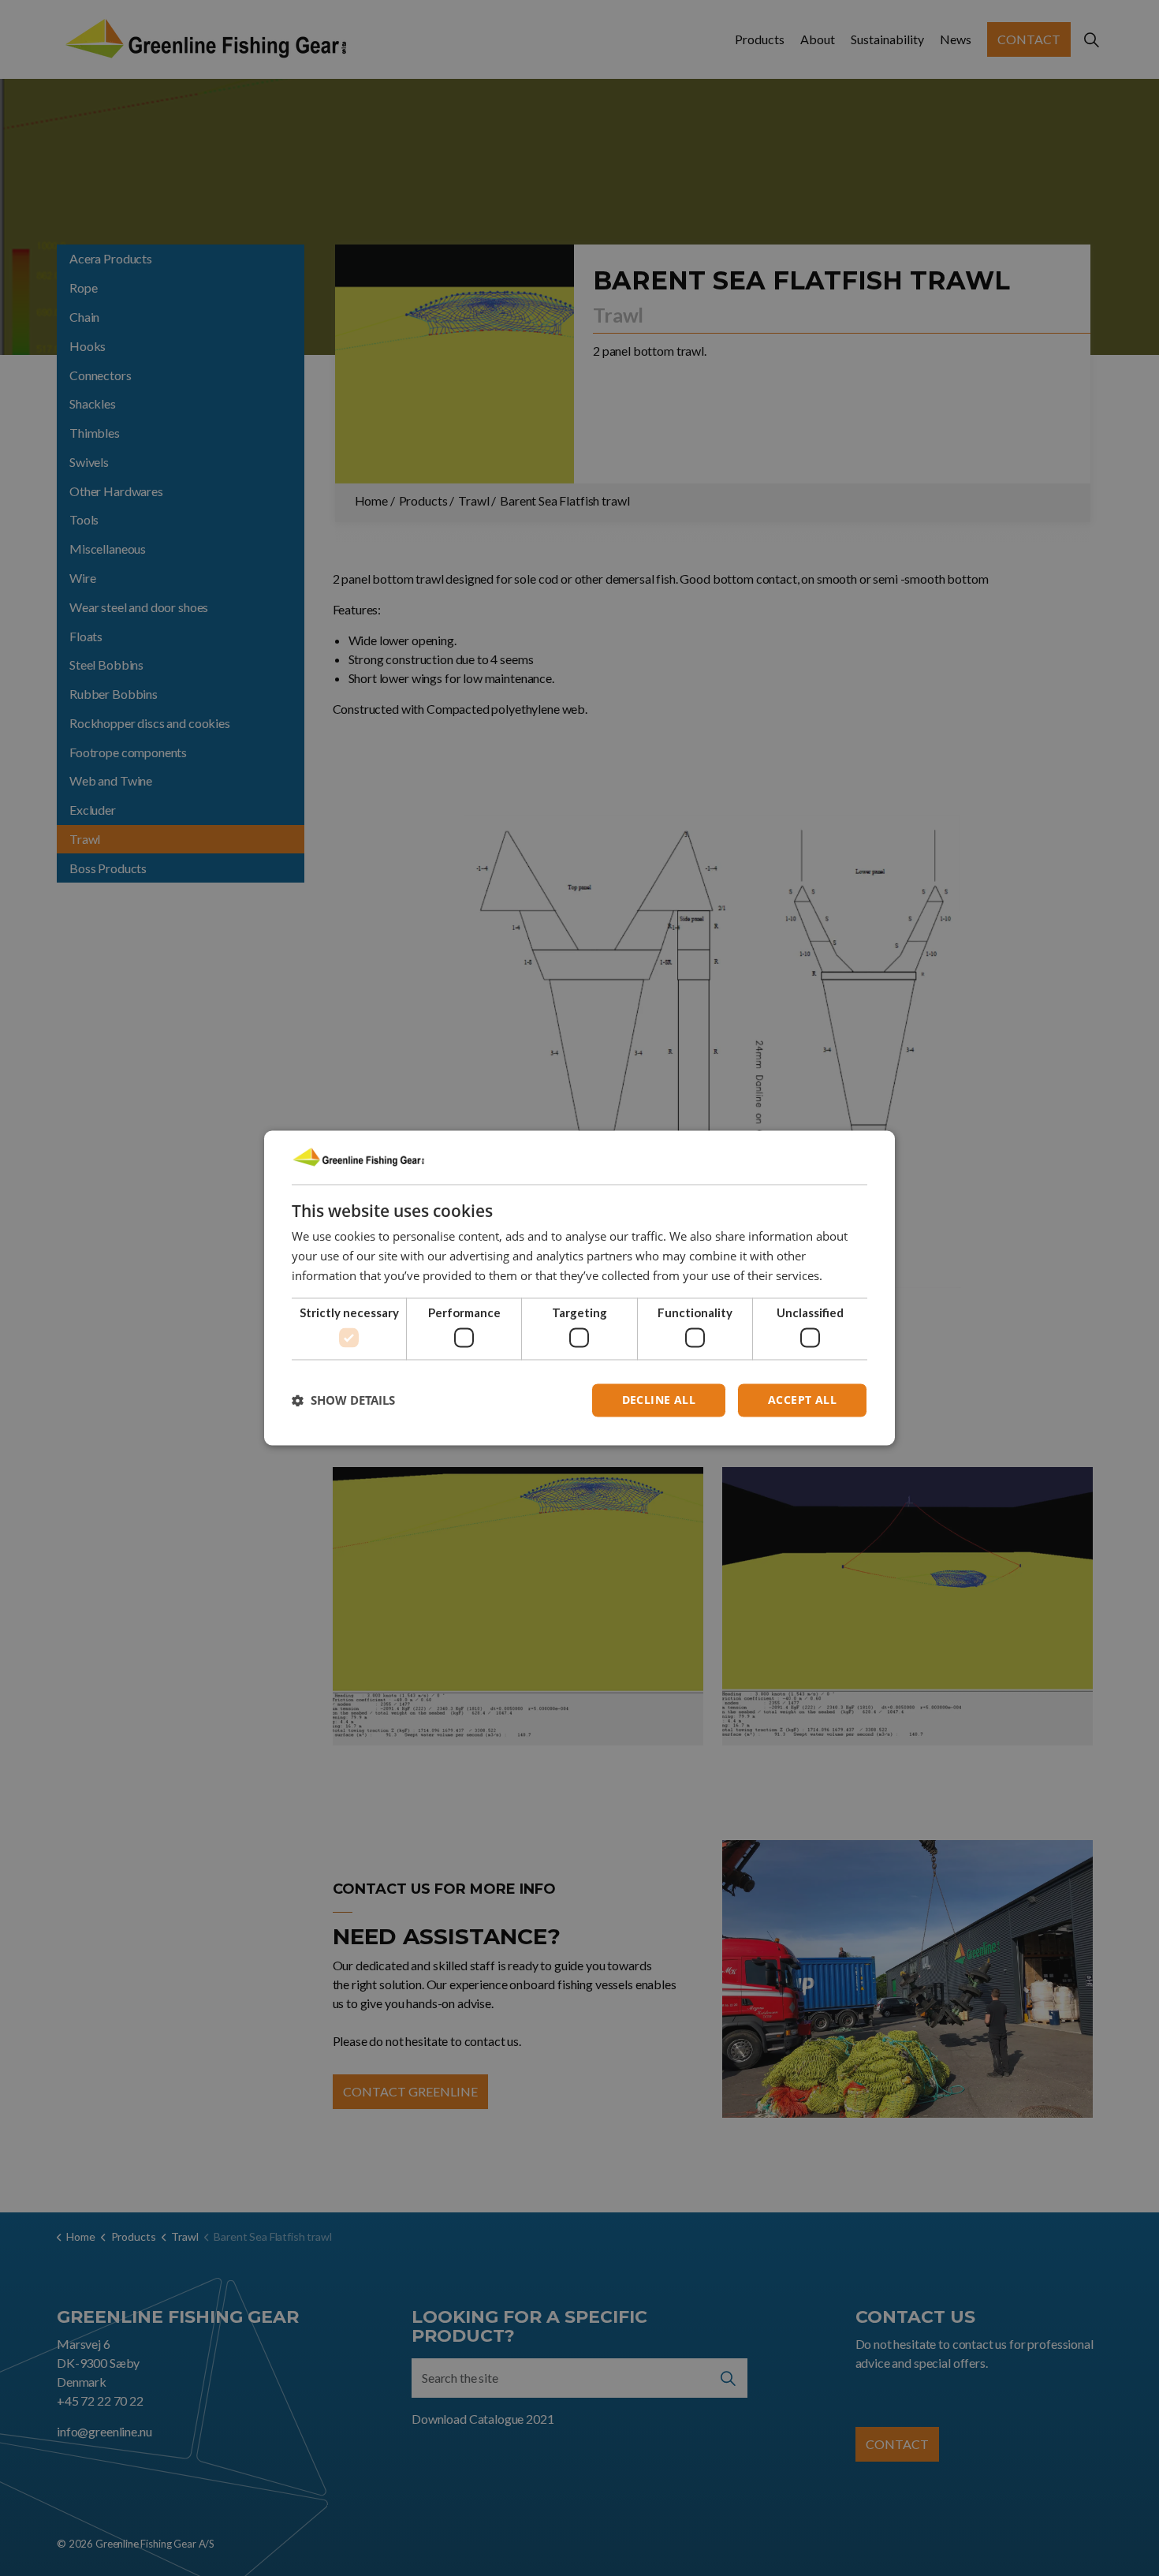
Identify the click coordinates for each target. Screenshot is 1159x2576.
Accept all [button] (802, 1400)
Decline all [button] (659, 1400)
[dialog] (579, 1288)
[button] (343, 1401)
